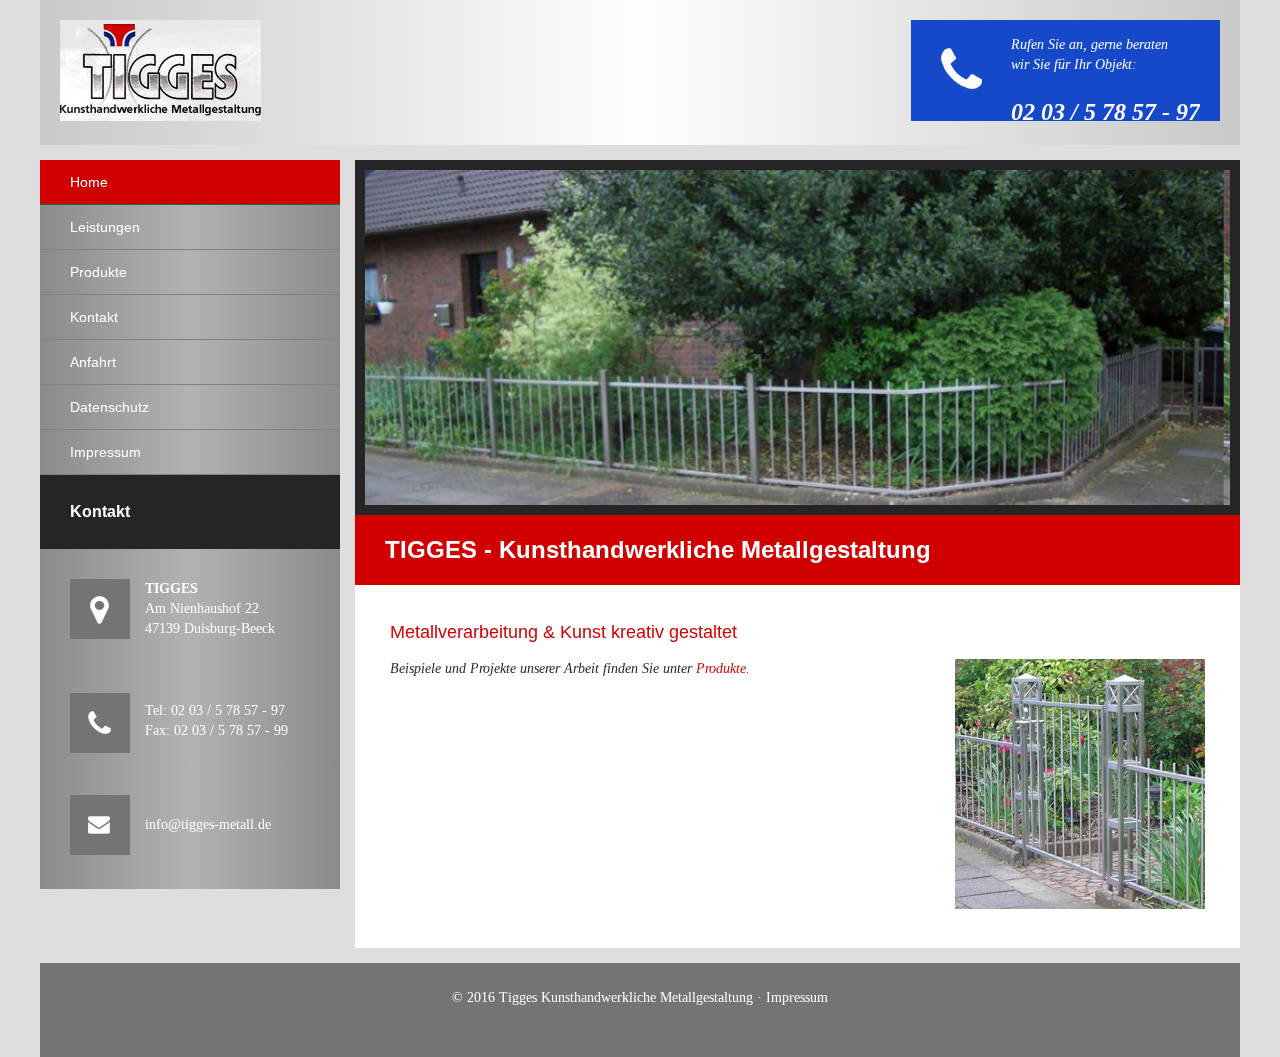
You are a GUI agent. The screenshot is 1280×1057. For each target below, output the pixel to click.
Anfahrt (93, 362)
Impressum (105, 452)
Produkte (721, 668)
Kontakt (94, 317)
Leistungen (105, 227)
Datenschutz (109, 407)
